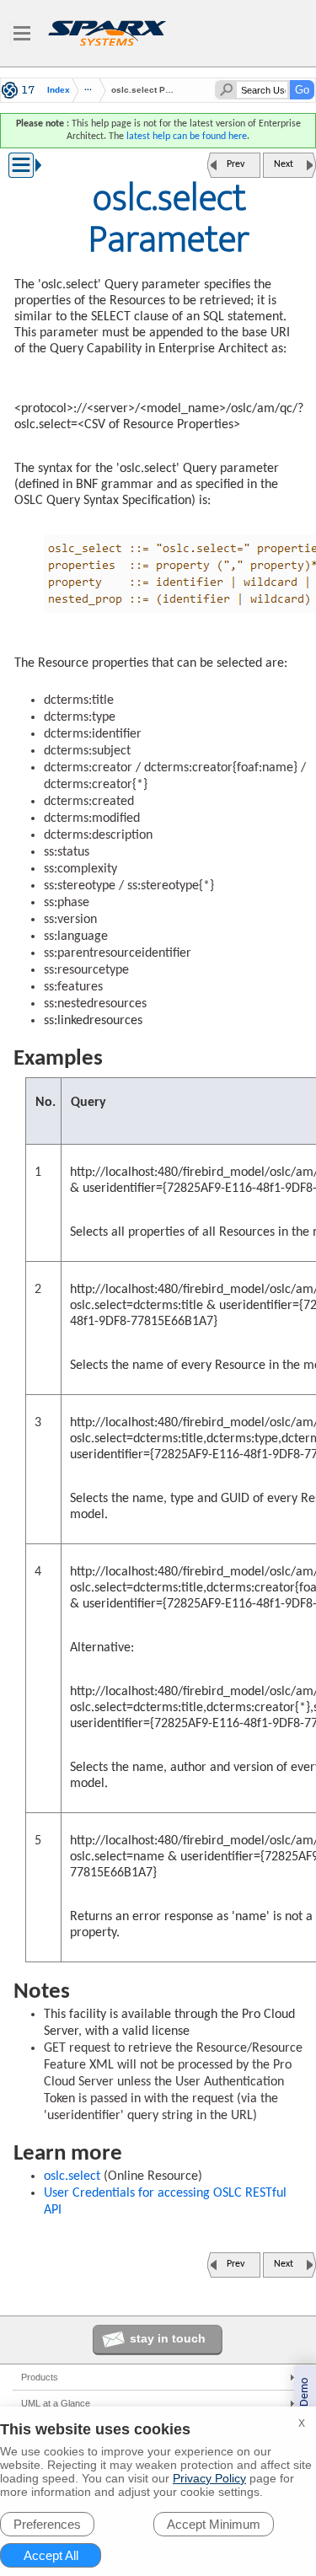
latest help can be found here (187, 137)
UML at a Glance (56, 2403)
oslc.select (72, 2176)
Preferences (47, 2524)
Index (59, 90)
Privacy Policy (209, 2478)
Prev (236, 164)
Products (40, 2377)
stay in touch (168, 2338)
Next (284, 164)
